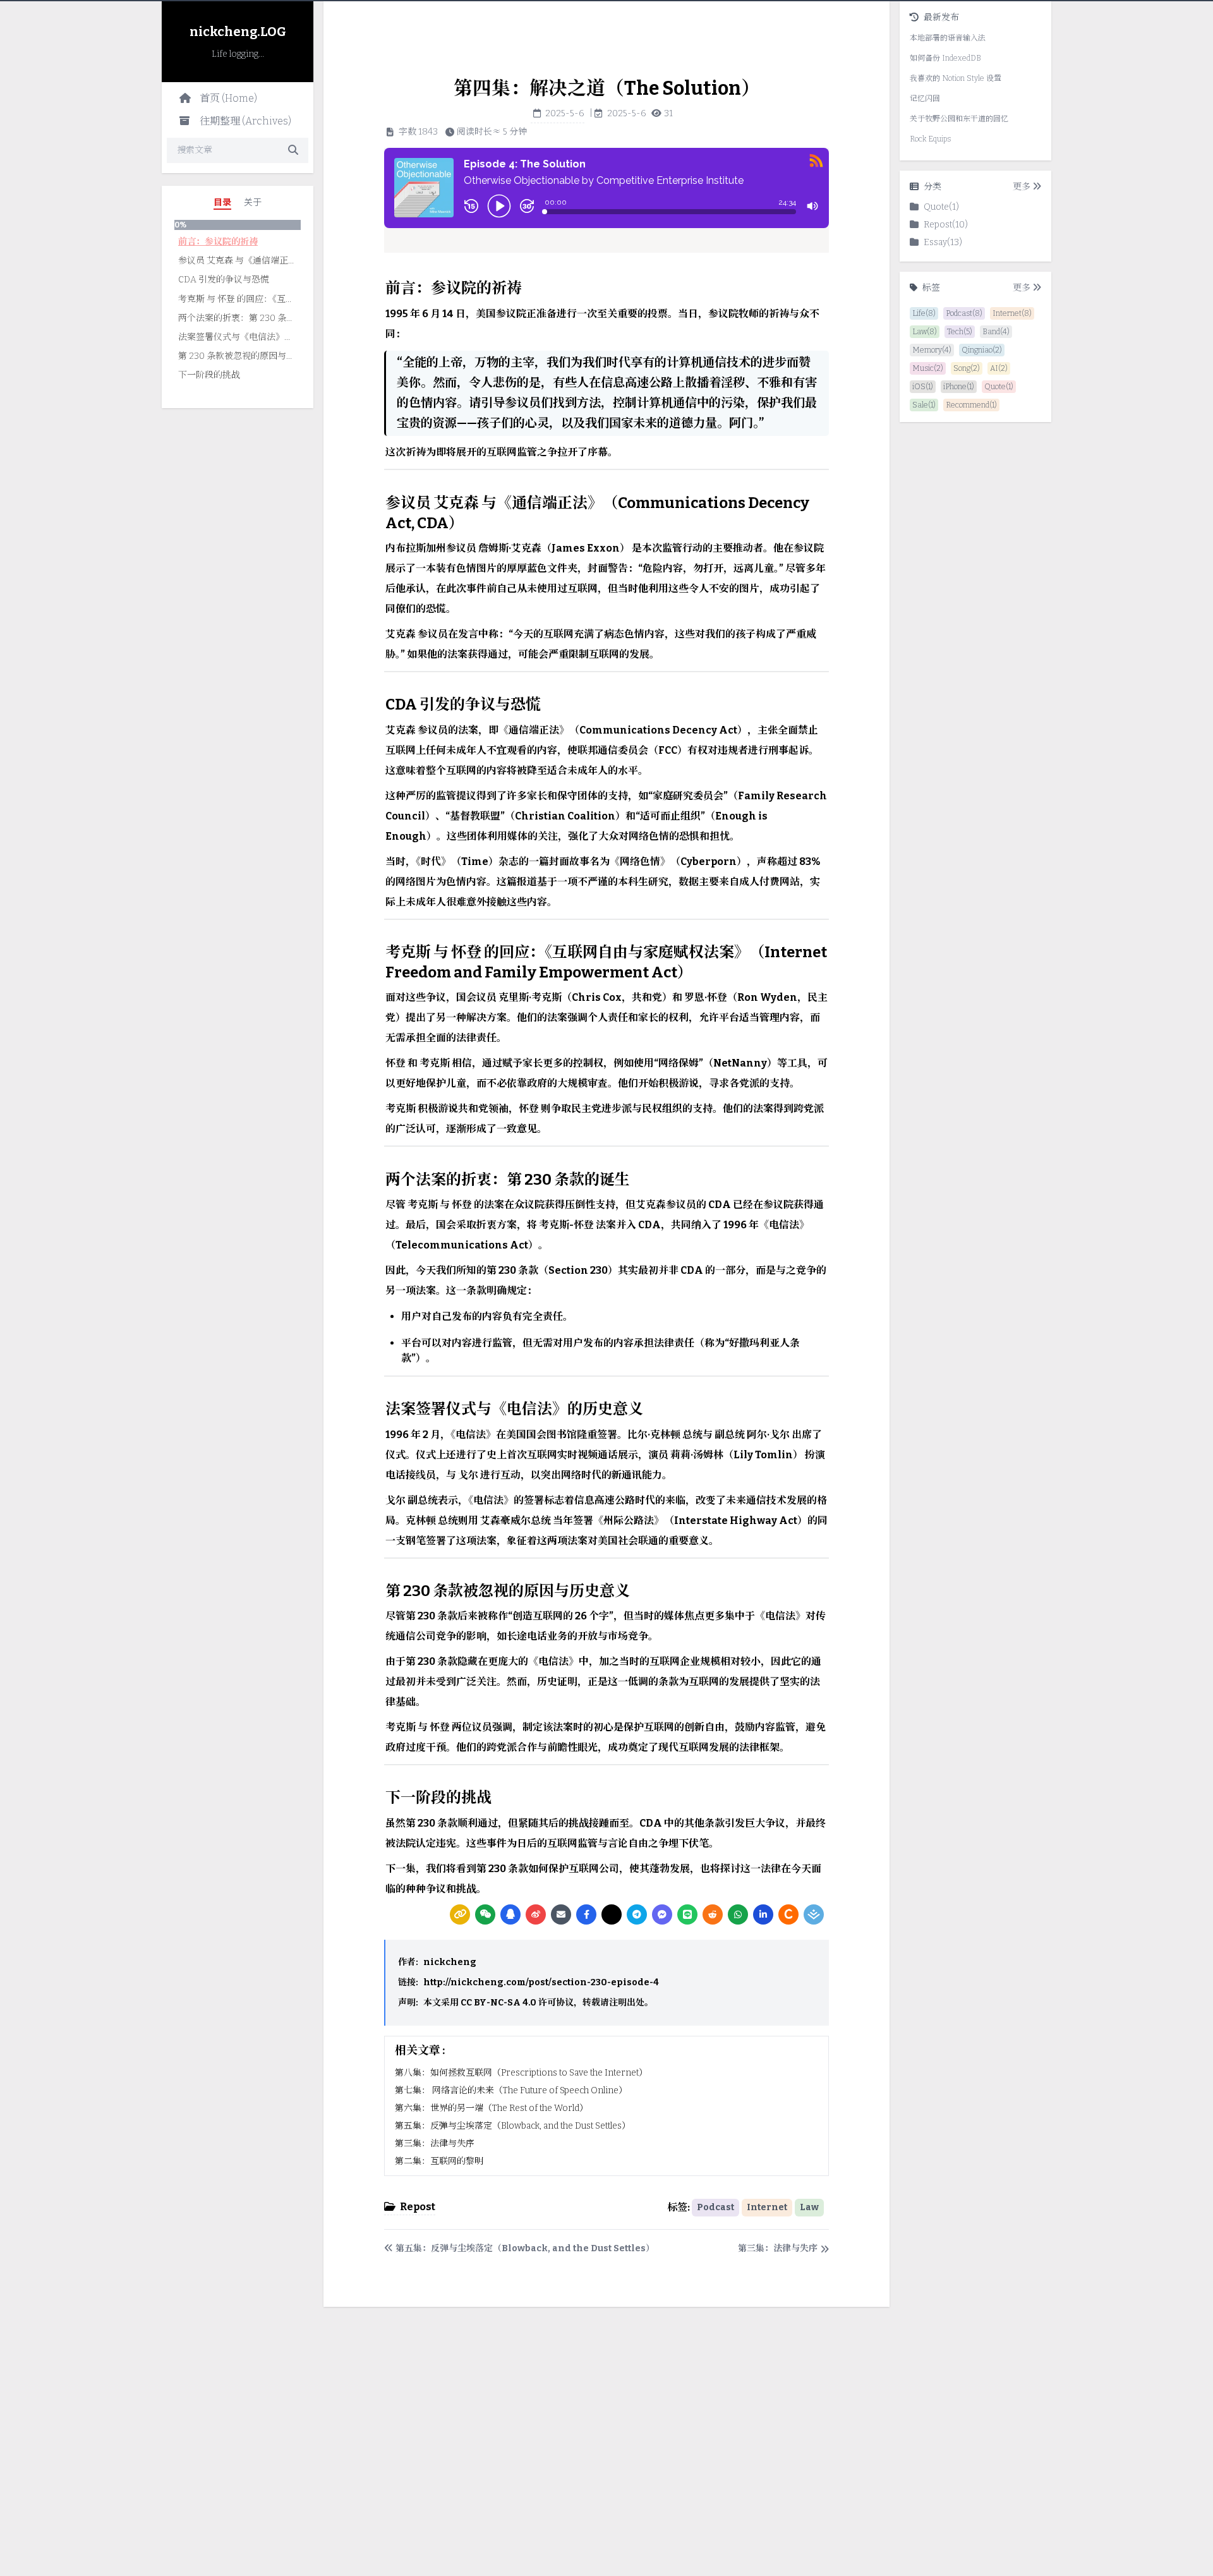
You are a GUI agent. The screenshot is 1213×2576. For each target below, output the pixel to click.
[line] (687, 1914)
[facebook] (586, 1914)
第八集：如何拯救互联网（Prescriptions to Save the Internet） (521, 2073)
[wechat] (485, 1914)
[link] (460, 1914)
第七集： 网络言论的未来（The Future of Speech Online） (511, 2090)
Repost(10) (946, 225)
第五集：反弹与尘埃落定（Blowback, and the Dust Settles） (513, 2126)
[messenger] (662, 1914)
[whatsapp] (738, 1914)
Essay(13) (943, 242)
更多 (1022, 187)
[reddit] (713, 1914)
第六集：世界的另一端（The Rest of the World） (492, 2108)
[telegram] (637, 1914)
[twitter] (612, 1914)
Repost (418, 2207)
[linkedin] (763, 1914)
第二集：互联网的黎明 (439, 2161)
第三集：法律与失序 (435, 2144)
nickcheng (450, 1962)
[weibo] (536, 1914)
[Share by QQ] (510, 1914)
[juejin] (814, 1914)
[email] (561, 1914)
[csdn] (788, 1914)
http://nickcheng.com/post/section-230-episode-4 (541, 1982)
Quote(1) (941, 207)
